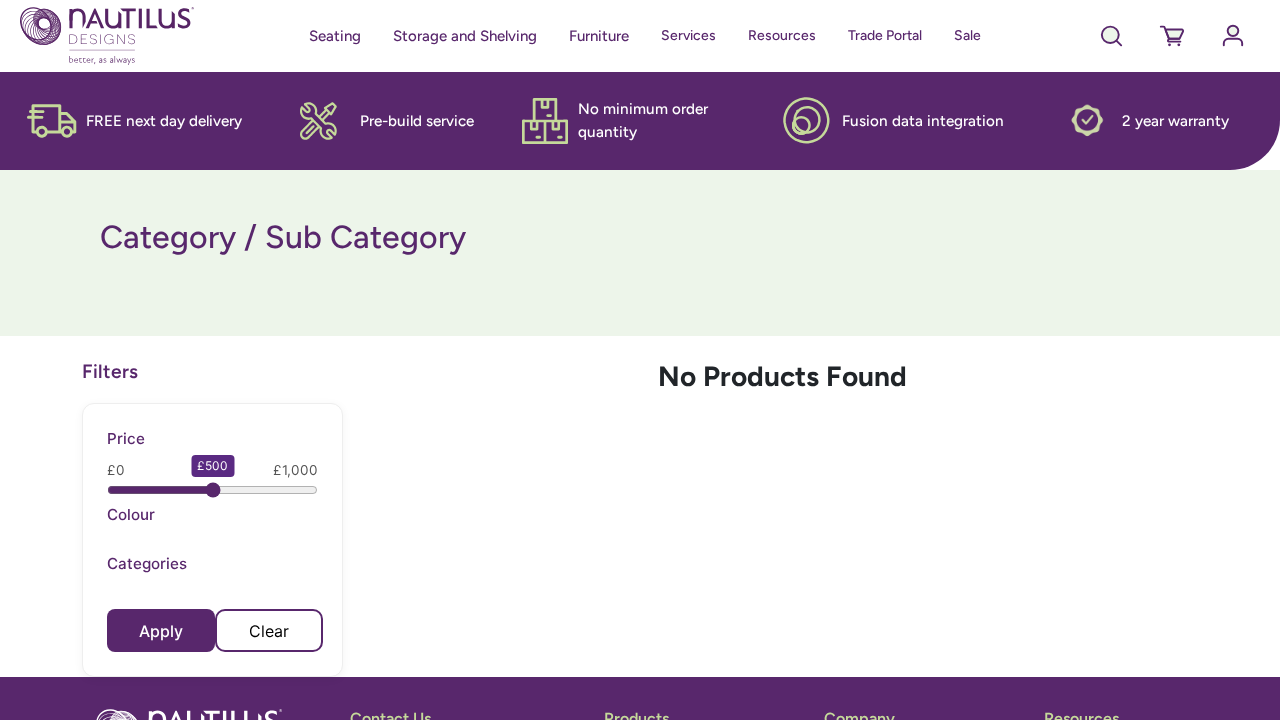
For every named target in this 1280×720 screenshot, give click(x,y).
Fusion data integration (923, 121)
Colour (131, 514)
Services (688, 35)
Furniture (599, 36)
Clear (269, 631)
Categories (147, 563)
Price (126, 438)
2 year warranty (1175, 121)
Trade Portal (885, 35)
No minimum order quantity (643, 120)
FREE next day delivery (164, 121)
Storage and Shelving (465, 36)
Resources (782, 35)
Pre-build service (417, 121)
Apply (161, 631)
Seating (335, 36)
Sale (967, 35)
